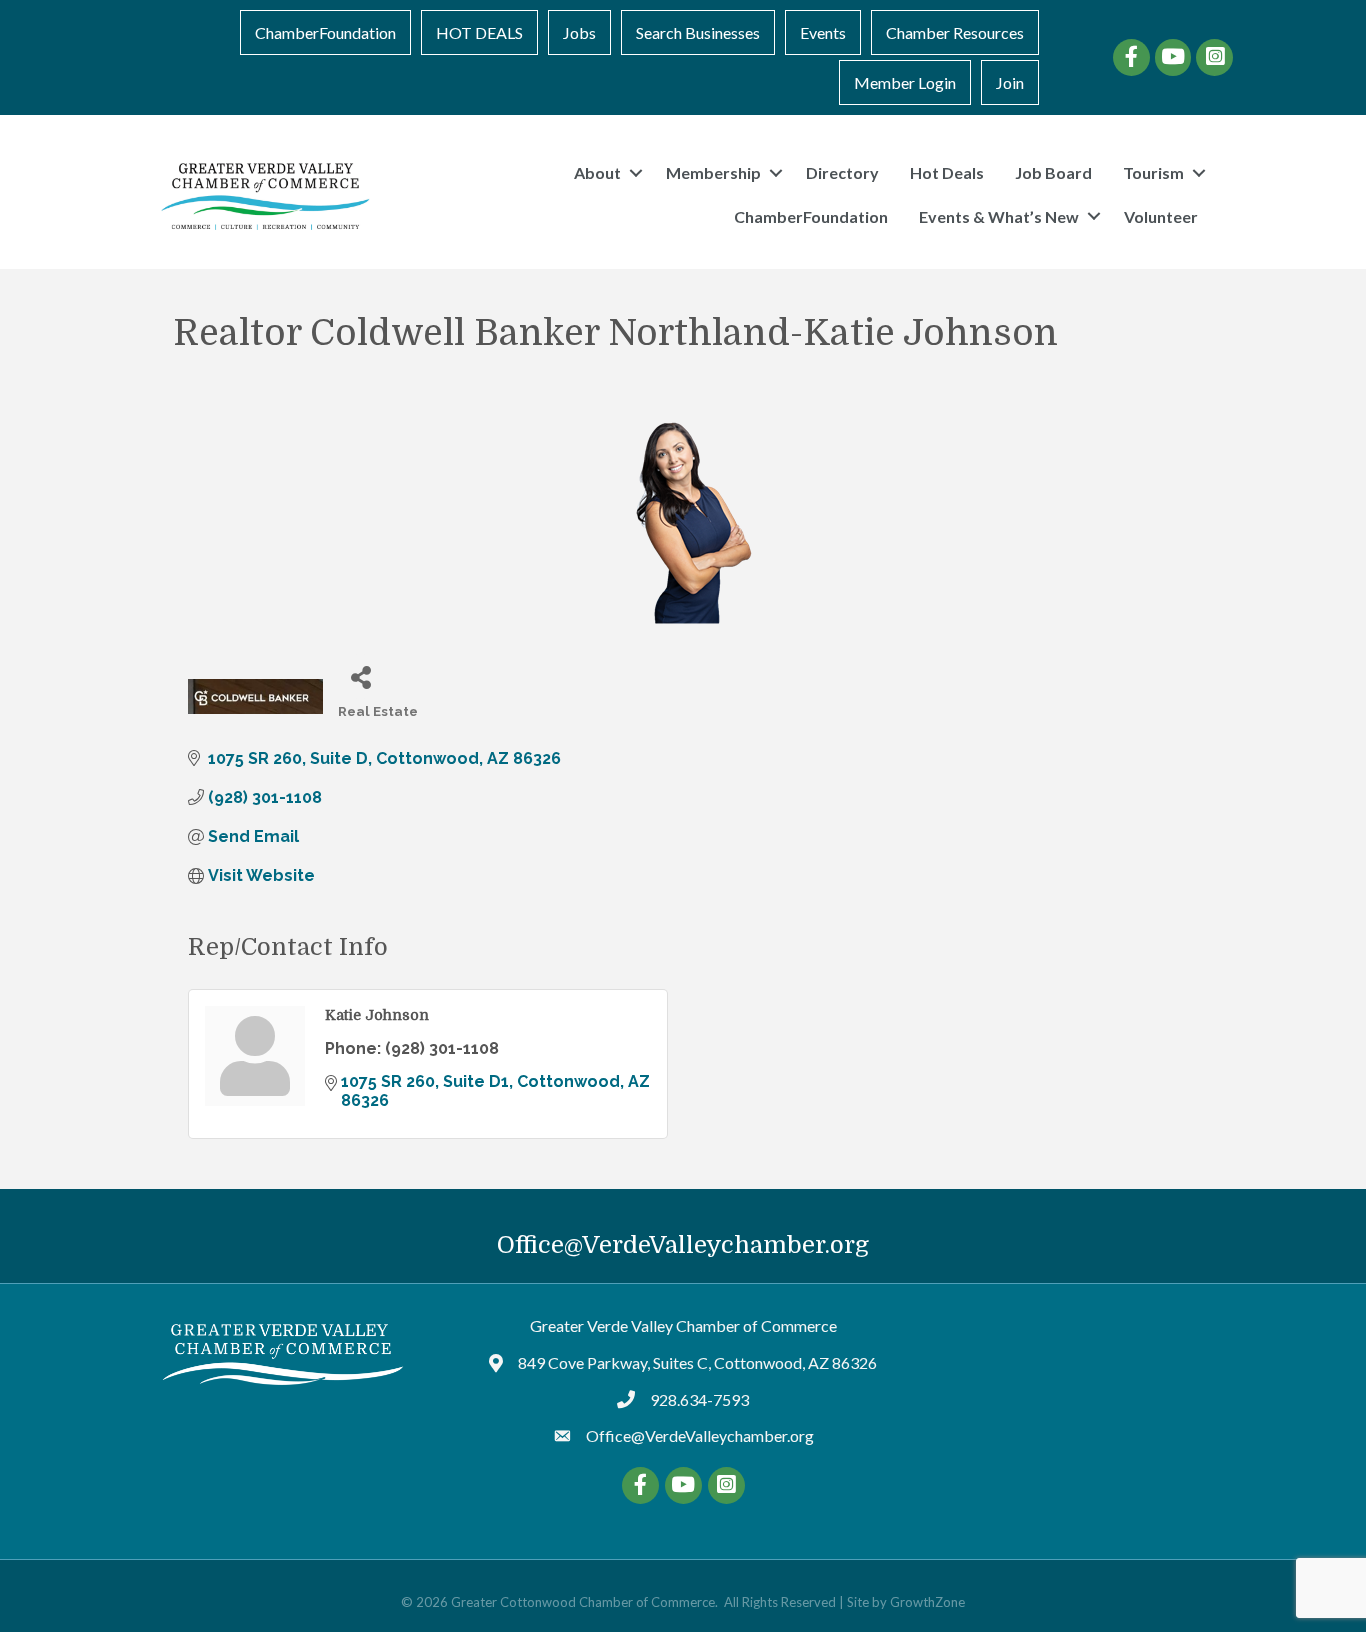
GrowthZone (927, 1602)
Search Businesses (698, 32)
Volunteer (1161, 216)
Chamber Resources (955, 32)
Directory (842, 172)
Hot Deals (947, 172)
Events (823, 32)
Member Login (905, 82)
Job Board (1053, 172)
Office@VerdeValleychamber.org (683, 1245)
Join (1010, 82)
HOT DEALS (479, 32)
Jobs (579, 32)
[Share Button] (360, 676)
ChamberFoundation (325, 32)
